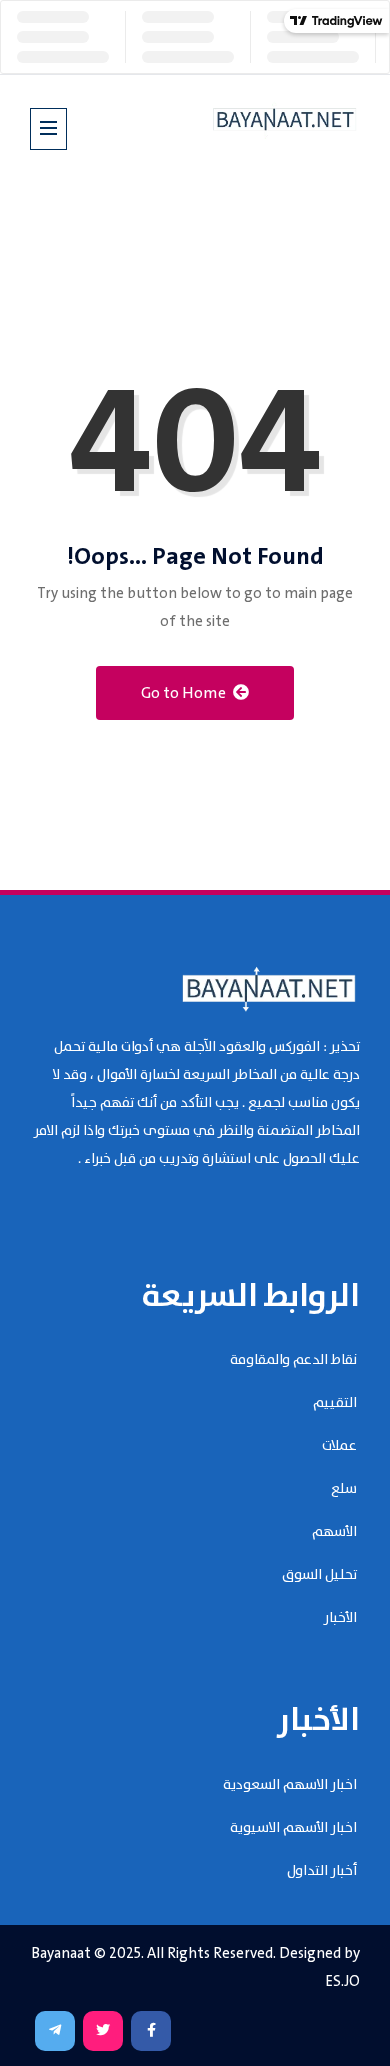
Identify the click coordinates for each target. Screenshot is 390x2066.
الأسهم (334, 1532)
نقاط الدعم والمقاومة (293, 1360)
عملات (339, 1446)
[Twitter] (103, 2031)
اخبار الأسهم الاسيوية (293, 1828)
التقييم (335, 1403)
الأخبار (340, 1618)
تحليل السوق (319, 1575)
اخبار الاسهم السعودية (290, 1785)
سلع (344, 1489)
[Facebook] (151, 2031)
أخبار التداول (322, 1871)
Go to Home (185, 693)
